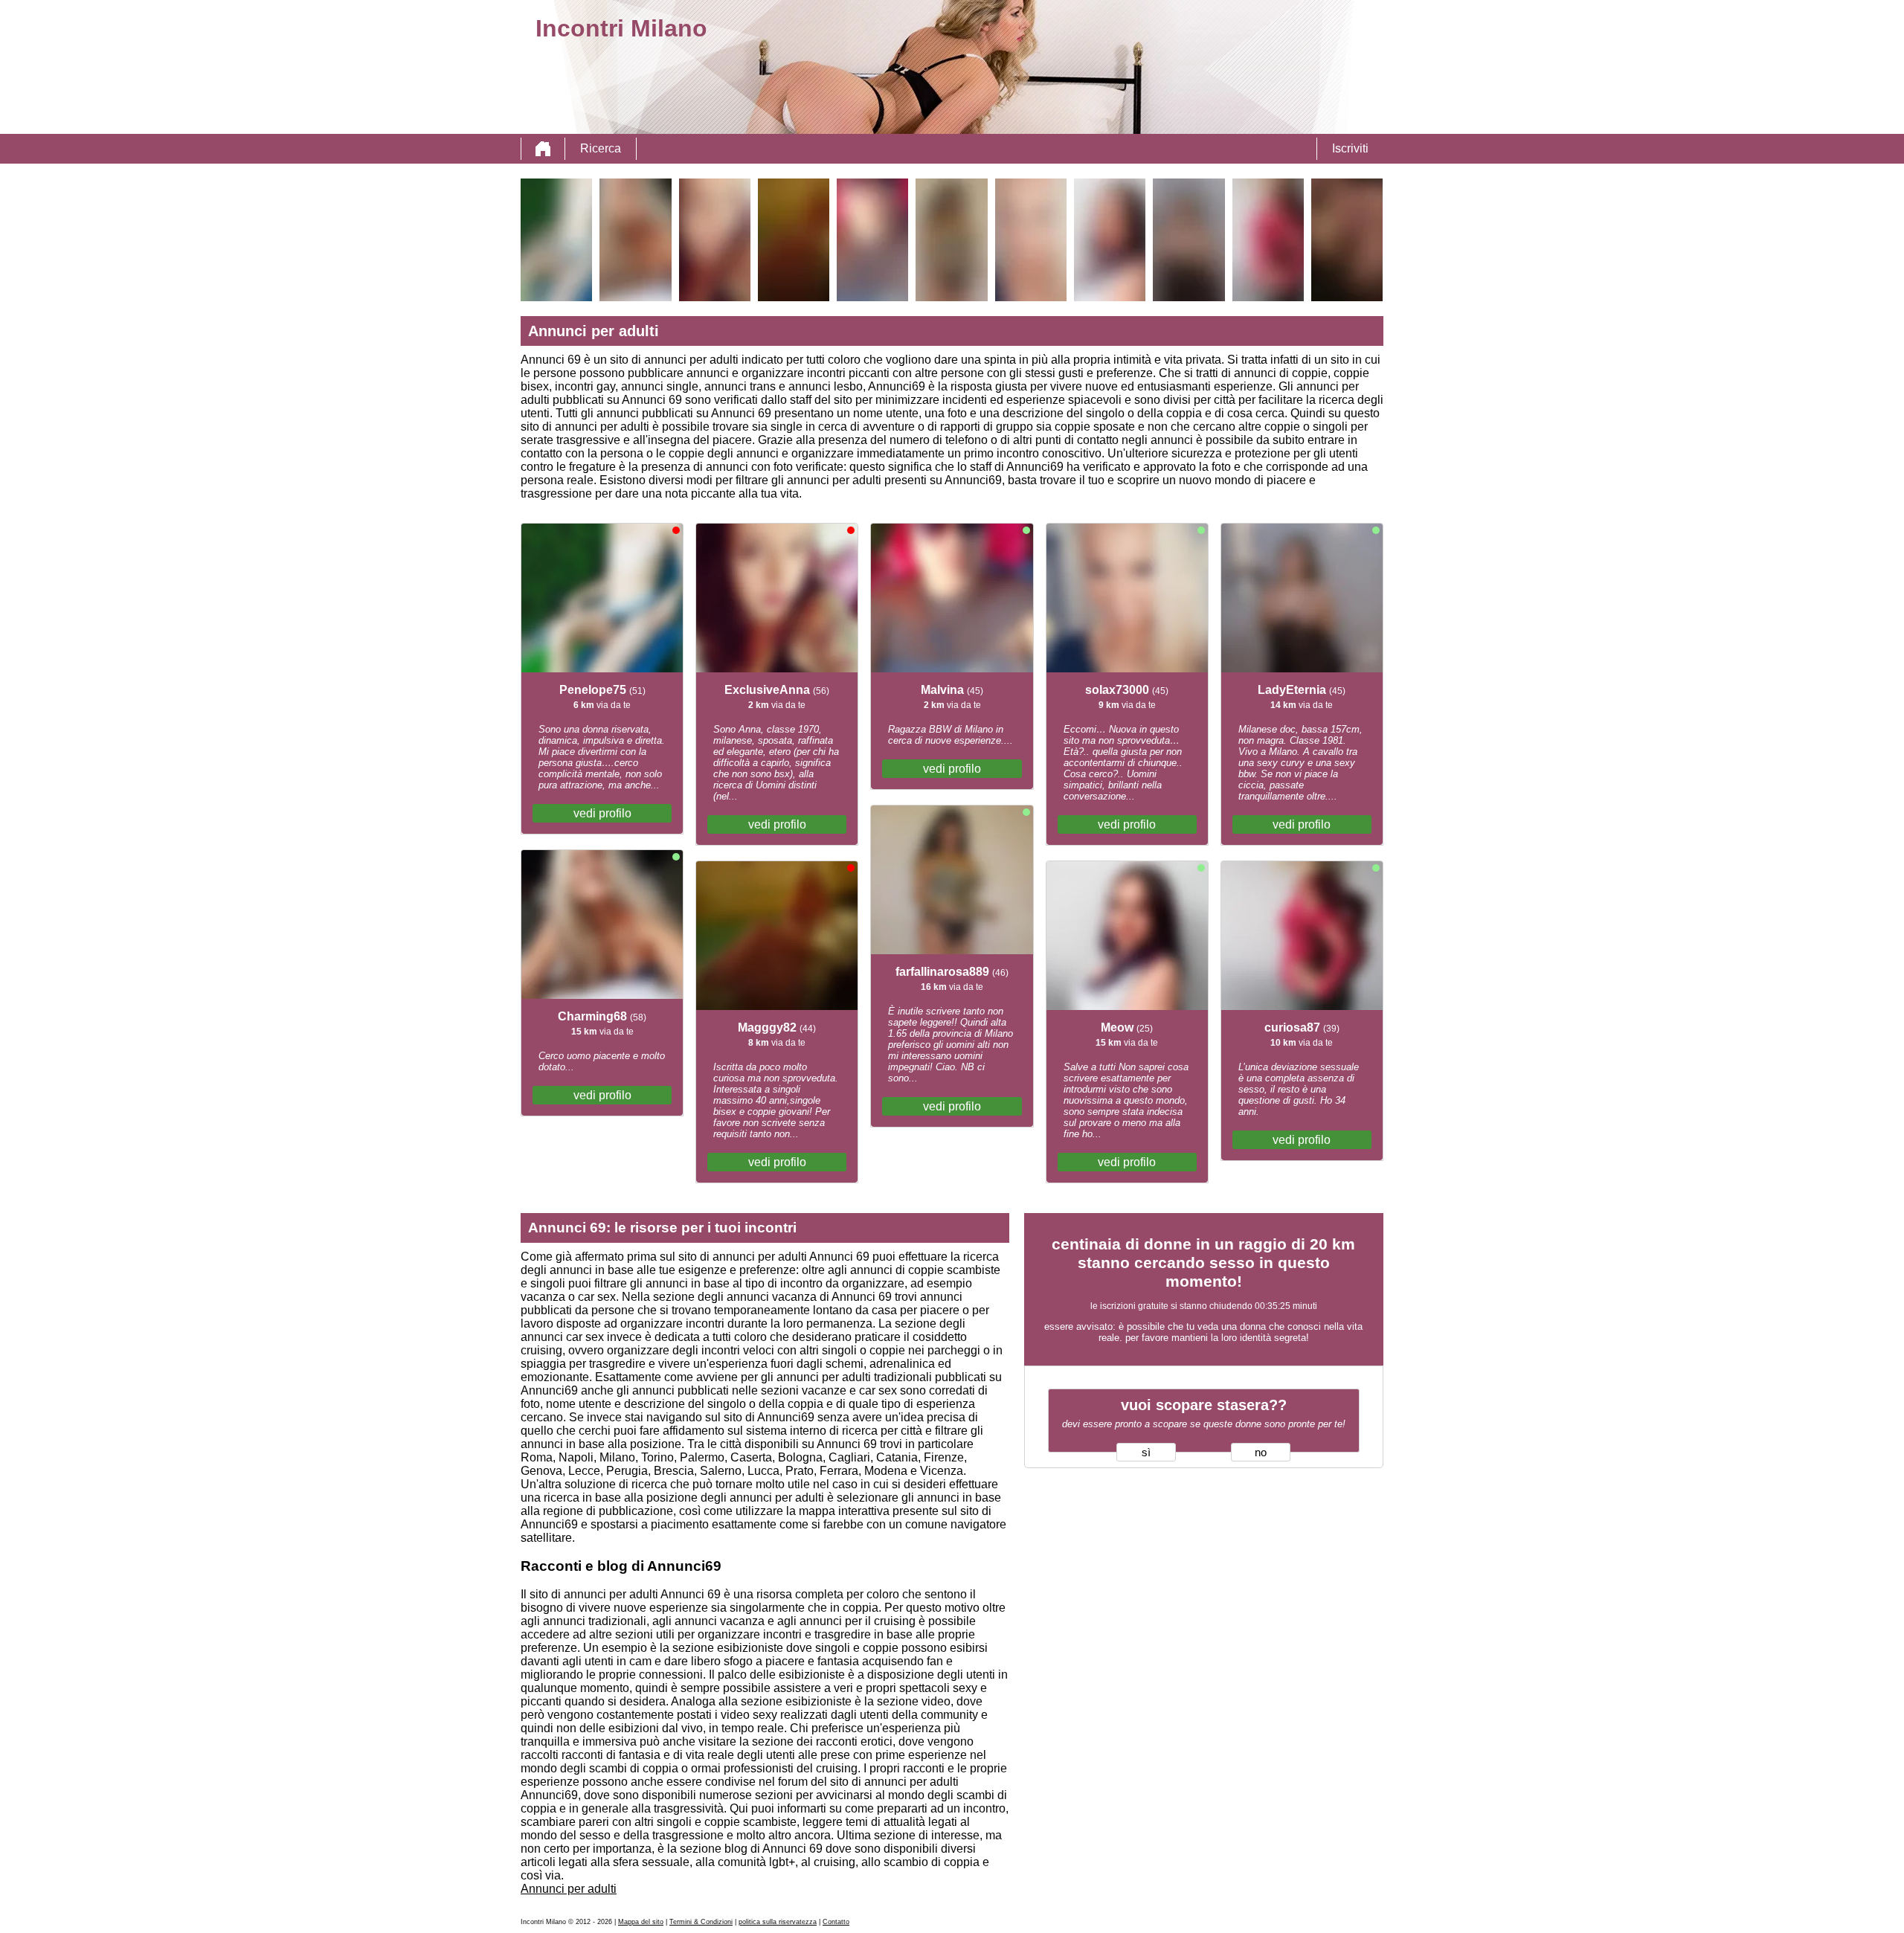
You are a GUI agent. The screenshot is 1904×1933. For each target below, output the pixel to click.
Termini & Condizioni (701, 1922)
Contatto (836, 1922)
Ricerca (601, 148)
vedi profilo (602, 813)
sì (1146, 1453)
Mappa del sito (641, 1922)
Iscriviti (1350, 148)
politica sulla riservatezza (778, 1922)
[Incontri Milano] (543, 149)
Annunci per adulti (569, 1889)
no (1261, 1453)
